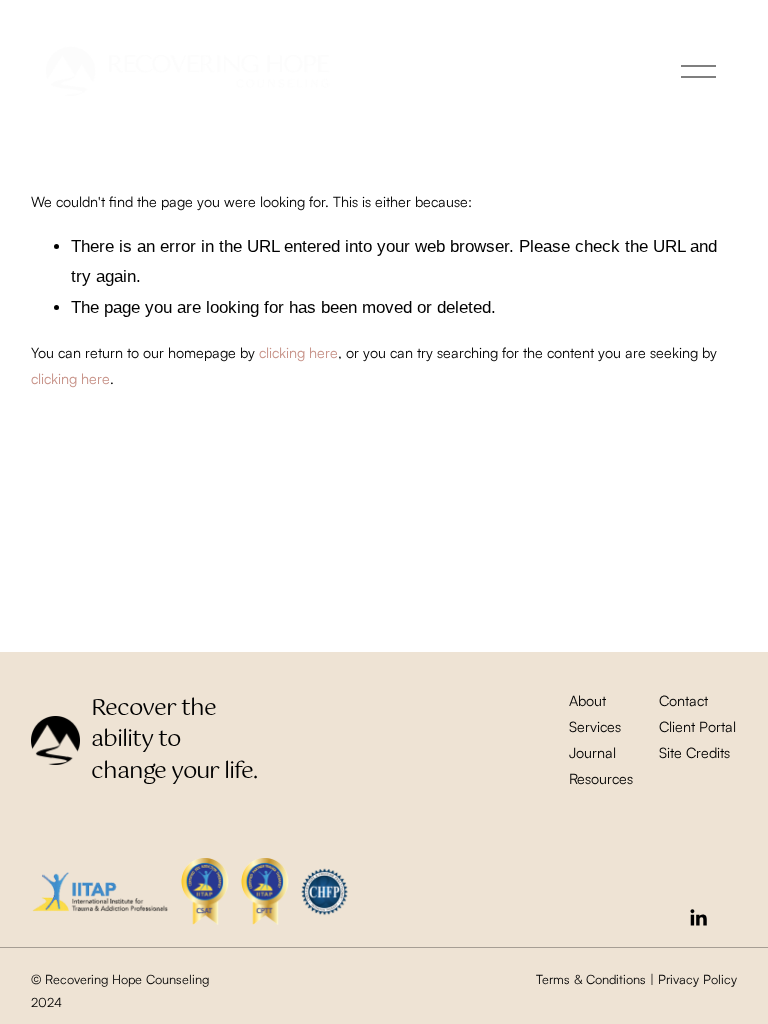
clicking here (298, 352)
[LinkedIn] (698, 918)
